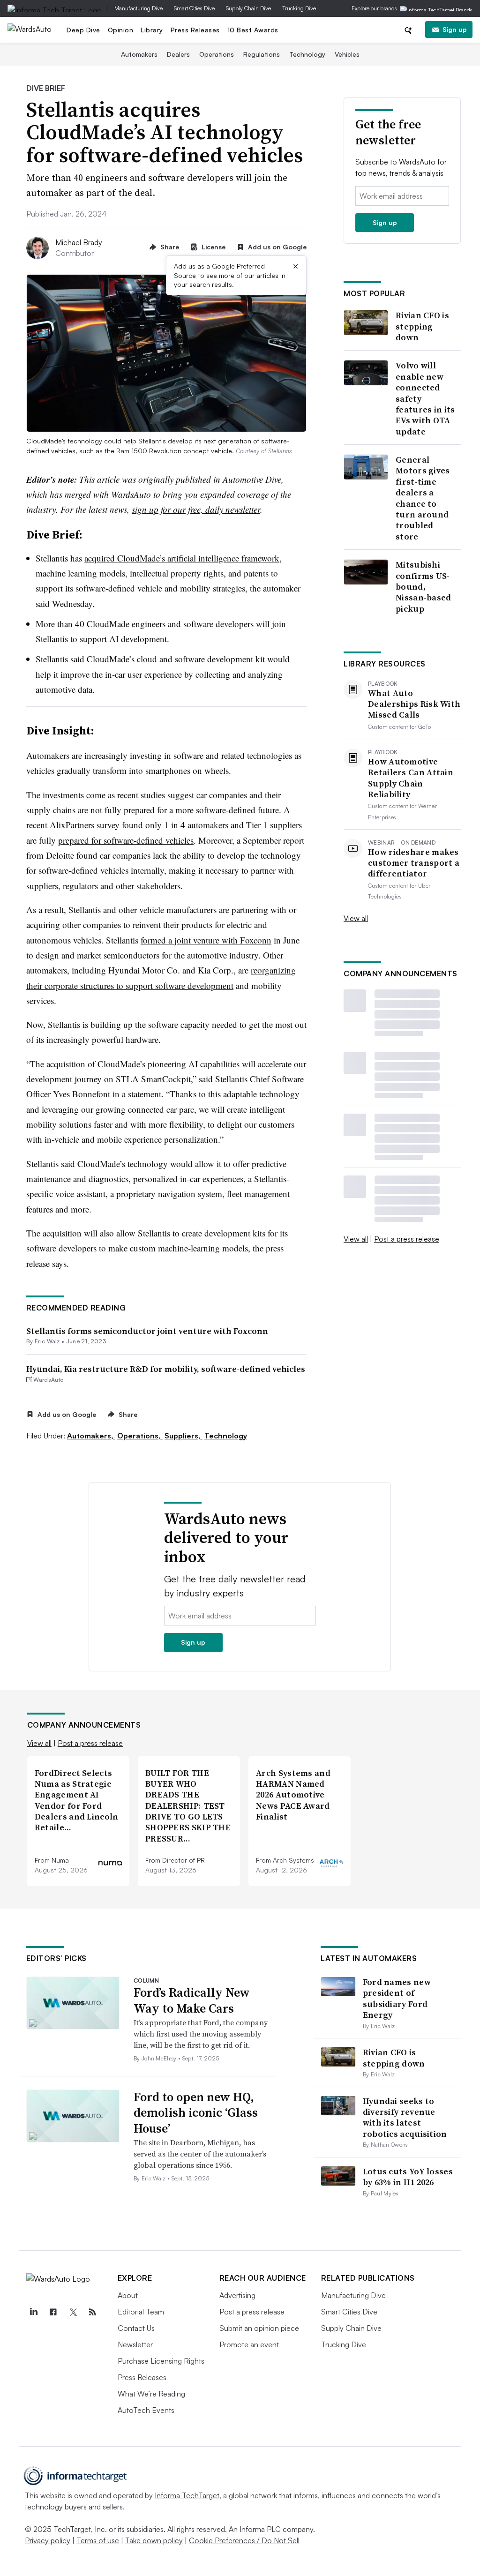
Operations (217, 54)
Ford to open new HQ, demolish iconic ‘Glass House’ (196, 2113)
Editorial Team (141, 2312)
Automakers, (91, 1436)
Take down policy (154, 2540)
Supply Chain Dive (248, 8)
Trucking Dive (299, 8)
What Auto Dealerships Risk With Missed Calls (414, 704)
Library (152, 30)
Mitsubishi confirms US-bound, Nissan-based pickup (424, 587)
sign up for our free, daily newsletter (196, 509)
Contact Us (136, 2328)
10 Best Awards (253, 30)
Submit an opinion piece (259, 2328)
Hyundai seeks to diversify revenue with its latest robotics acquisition (405, 2117)
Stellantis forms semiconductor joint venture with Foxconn (147, 1331)
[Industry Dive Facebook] (53, 2312)
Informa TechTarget (187, 2495)
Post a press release (407, 1239)
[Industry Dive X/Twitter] (73, 2312)
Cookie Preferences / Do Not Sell (244, 2540)
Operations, (140, 1436)
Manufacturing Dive (139, 8)
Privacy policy (48, 2540)
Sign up (455, 29)
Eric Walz (47, 1341)
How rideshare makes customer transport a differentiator (414, 863)
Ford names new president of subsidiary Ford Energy (397, 1998)
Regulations (262, 54)
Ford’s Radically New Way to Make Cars (192, 2000)
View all (356, 918)
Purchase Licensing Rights (161, 2361)
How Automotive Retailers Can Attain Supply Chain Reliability (411, 778)
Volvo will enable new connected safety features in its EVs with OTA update (425, 398)
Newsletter (135, 2344)
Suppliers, (184, 1436)
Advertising (237, 2295)
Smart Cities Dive (194, 8)
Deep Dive (83, 30)
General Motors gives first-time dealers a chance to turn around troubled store (423, 498)
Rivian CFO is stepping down (422, 326)
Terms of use (98, 2540)
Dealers (178, 54)
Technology (307, 54)
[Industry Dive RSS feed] (93, 2312)
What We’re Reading (151, 2394)
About (128, 2295)
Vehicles (347, 54)
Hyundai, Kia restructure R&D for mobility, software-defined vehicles (166, 1369)
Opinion (121, 30)
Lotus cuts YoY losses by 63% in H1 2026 (408, 2177)
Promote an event (249, 2344)
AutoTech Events (146, 2410)
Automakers (139, 54)
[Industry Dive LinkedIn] (34, 2312)
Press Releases (195, 30)
